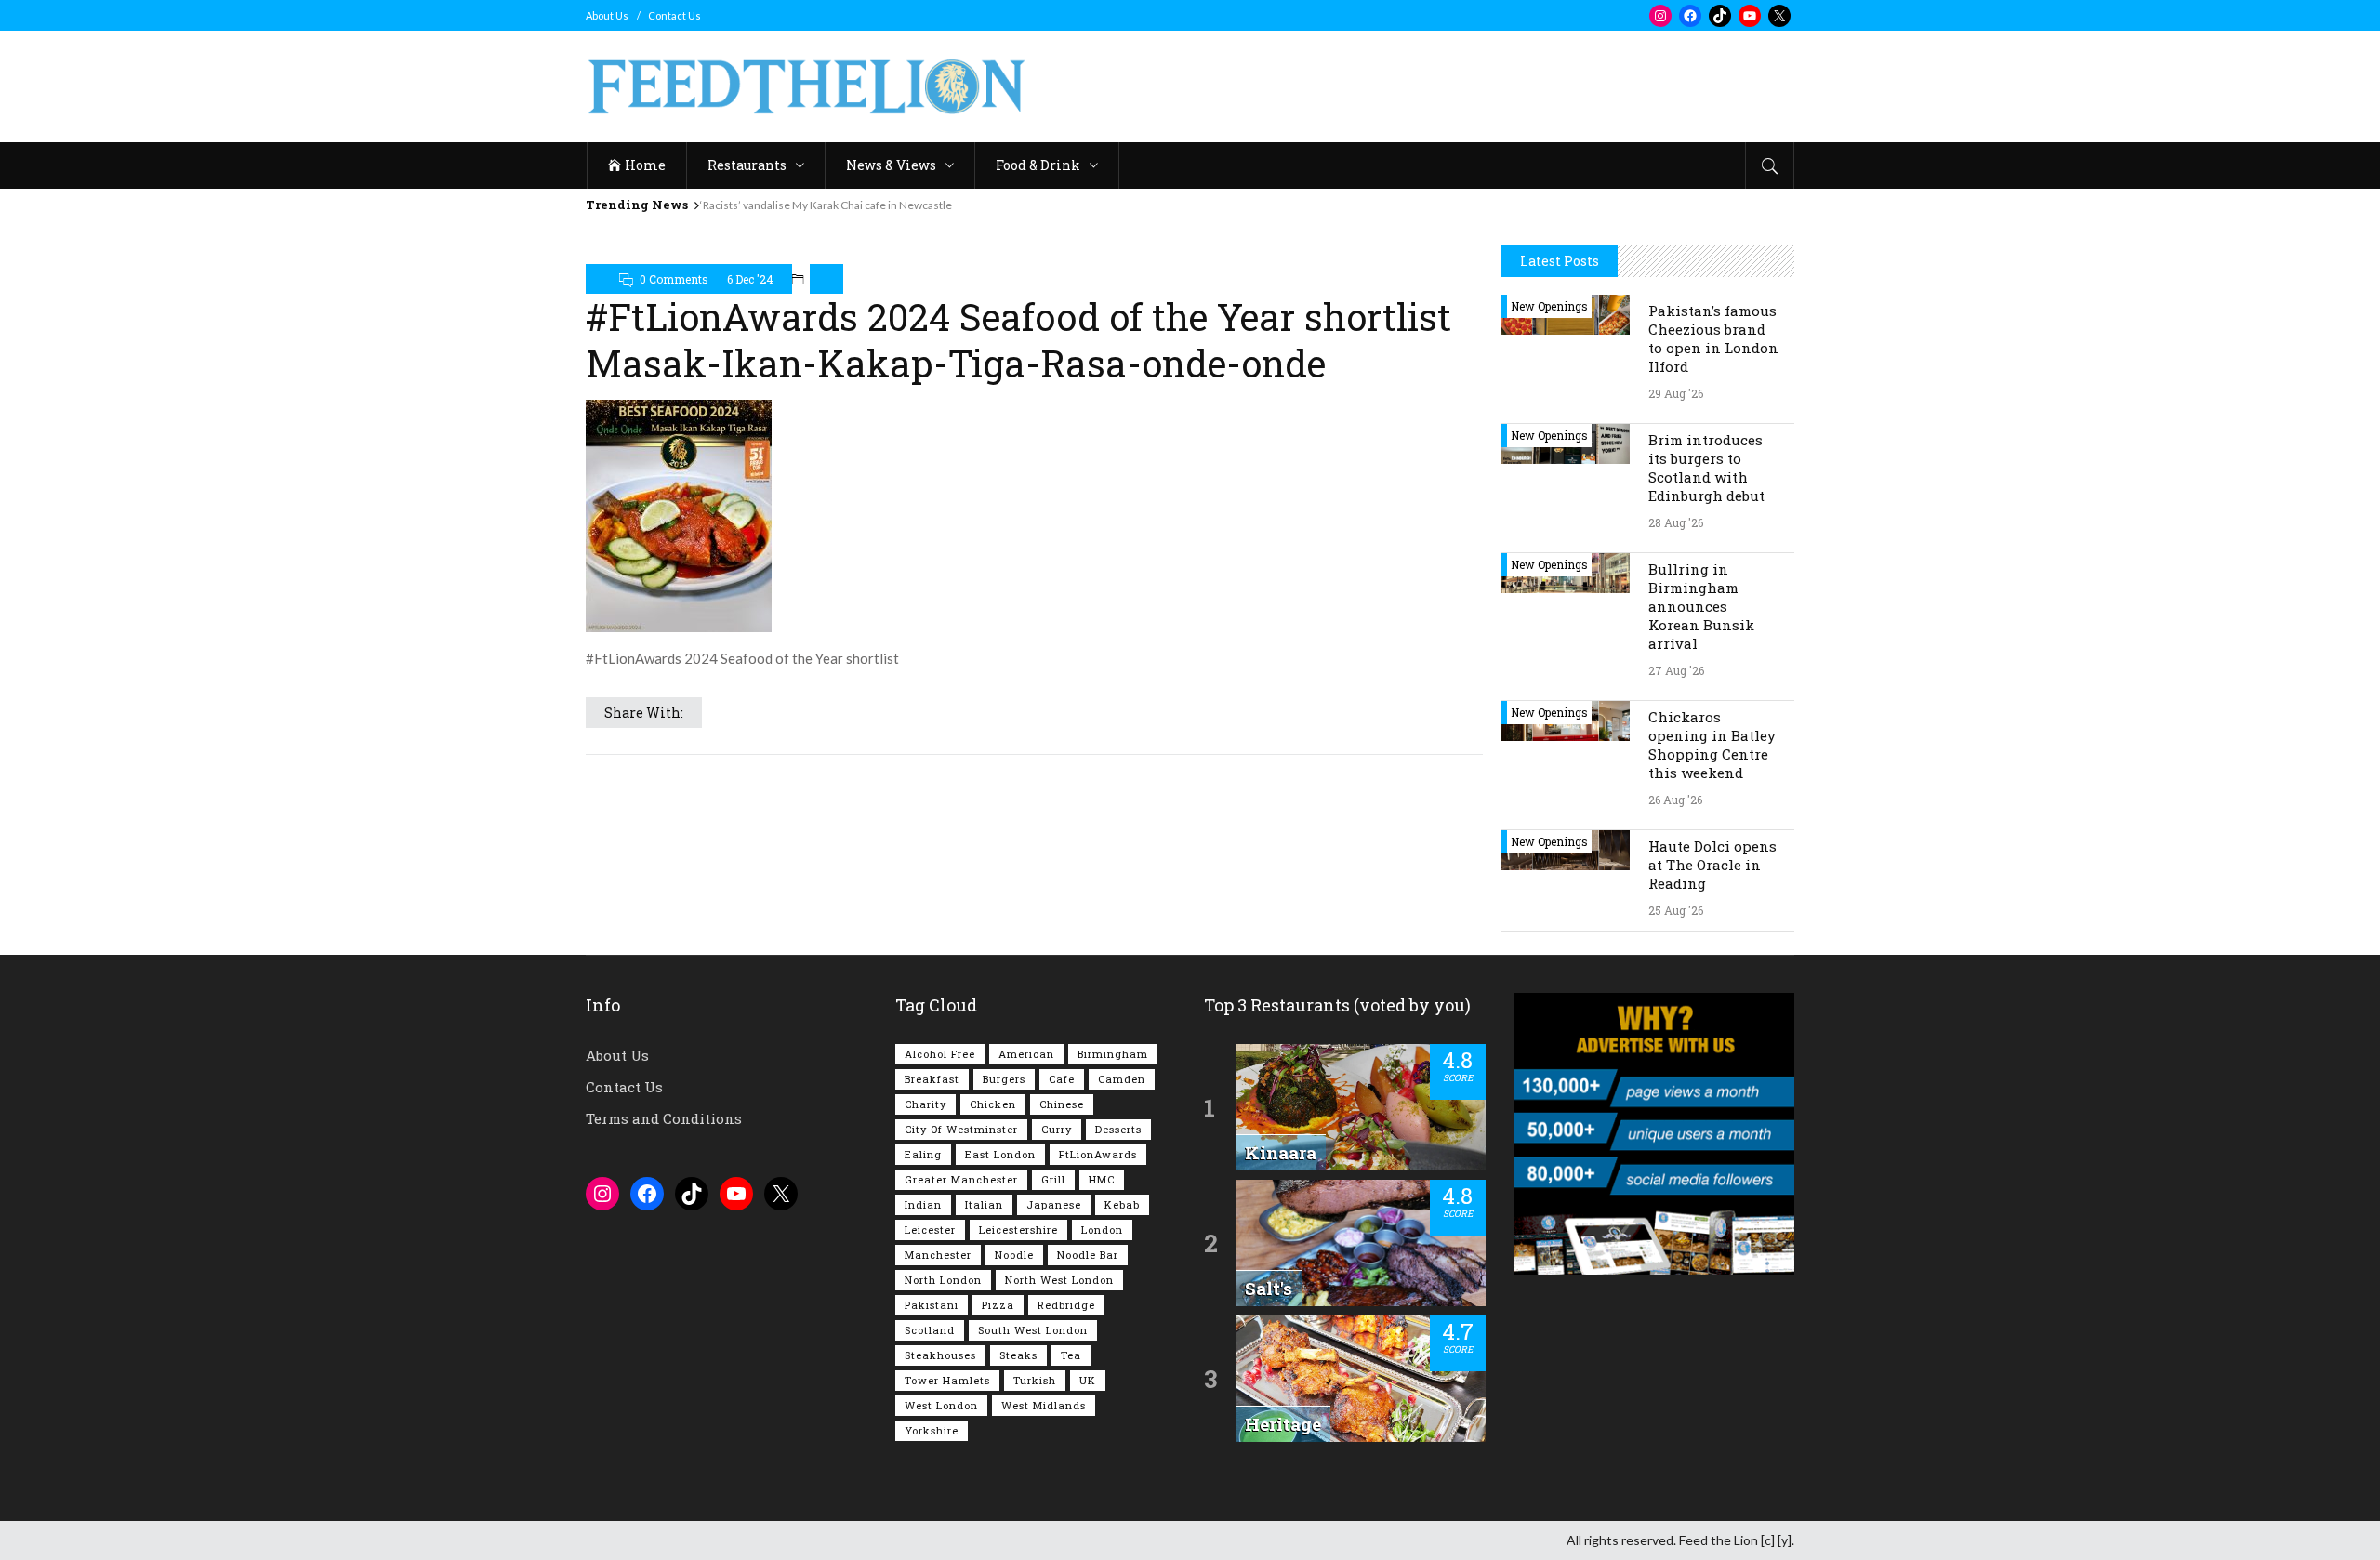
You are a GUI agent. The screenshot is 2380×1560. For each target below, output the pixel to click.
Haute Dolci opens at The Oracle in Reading (1712, 865)
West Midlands (1044, 1405)
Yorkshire (932, 1430)
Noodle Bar (1088, 1255)
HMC (1102, 1179)
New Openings (1549, 306)
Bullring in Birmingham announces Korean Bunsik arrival (1701, 606)
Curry (1057, 1129)
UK (1088, 1380)
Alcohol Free (940, 1054)
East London (1000, 1154)
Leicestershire (1018, 1229)
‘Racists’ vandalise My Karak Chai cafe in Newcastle (826, 205)
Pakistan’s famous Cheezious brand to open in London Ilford (1713, 338)
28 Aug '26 (1676, 522)
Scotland (930, 1330)
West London (941, 1405)
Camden (1122, 1079)
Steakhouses (940, 1355)
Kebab (1122, 1204)
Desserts (1118, 1129)
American (1026, 1054)
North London (943, 1280)
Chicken (993, 1104)
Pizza (998, 1305)
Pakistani (932, 1305)
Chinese (1062, 1104)
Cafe (1062, 1079)
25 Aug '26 (1676, 910)
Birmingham (1113, 1054)
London (1102, 1229)
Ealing (923, 1154)
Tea (1071, 1355)
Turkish (1035, 1380)
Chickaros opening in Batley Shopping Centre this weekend (1712, 745)
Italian (984, 1204)
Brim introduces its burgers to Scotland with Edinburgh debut (1706, 468)
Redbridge (1066, 1305)
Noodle (1014, 1255)
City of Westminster (961, 1129)
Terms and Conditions (664, 1118)
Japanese (1054, 1204)
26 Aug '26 (1675, 800)
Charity (926, 1104)
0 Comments (674, 279)
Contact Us (674, 15)
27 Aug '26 (1676, 670)
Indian (923, 1204)
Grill (1053, 1179)
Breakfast (932, 1079)
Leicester (930, 1229)
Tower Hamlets (947, 1380)
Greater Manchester (961, 1179)
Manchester (938, 1255)
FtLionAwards (1098, 1154)
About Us (607, 15)
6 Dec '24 (750, 279)
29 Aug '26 (1676, 393)
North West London (1059, 1280)
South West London (1033, 1330)
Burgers (1004, 1079)
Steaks (1018, 1355)
